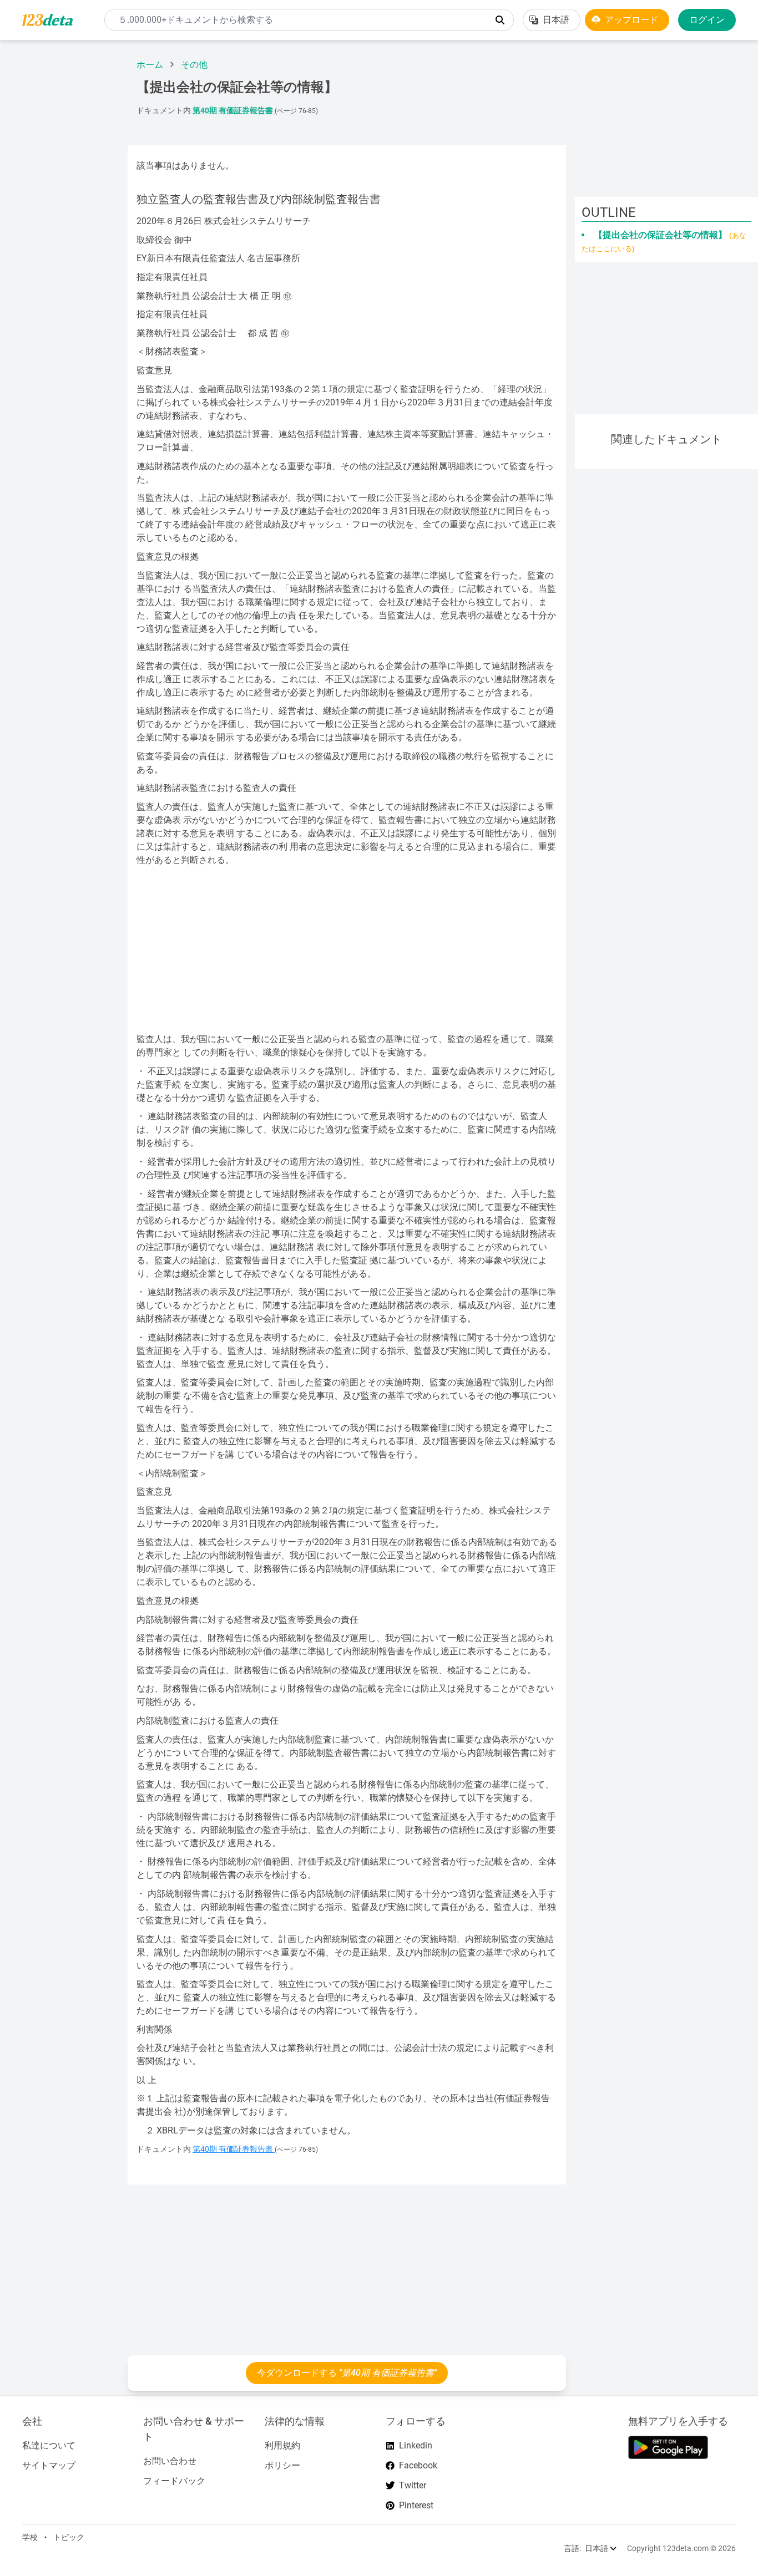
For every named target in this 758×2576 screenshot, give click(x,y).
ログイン (707, 20)
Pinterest (416, 2505)
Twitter (413, 2485)
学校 (30, 2537)
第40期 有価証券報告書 (234, 111)
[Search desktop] (500, 20)
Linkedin (416, 2445)
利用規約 (282, 2445)
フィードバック (174, 2481)
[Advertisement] (59, 216)
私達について (49, 2445)
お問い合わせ (170, 2461)
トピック (69, 2537)
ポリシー (282, 2465)
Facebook (418, 2465)
